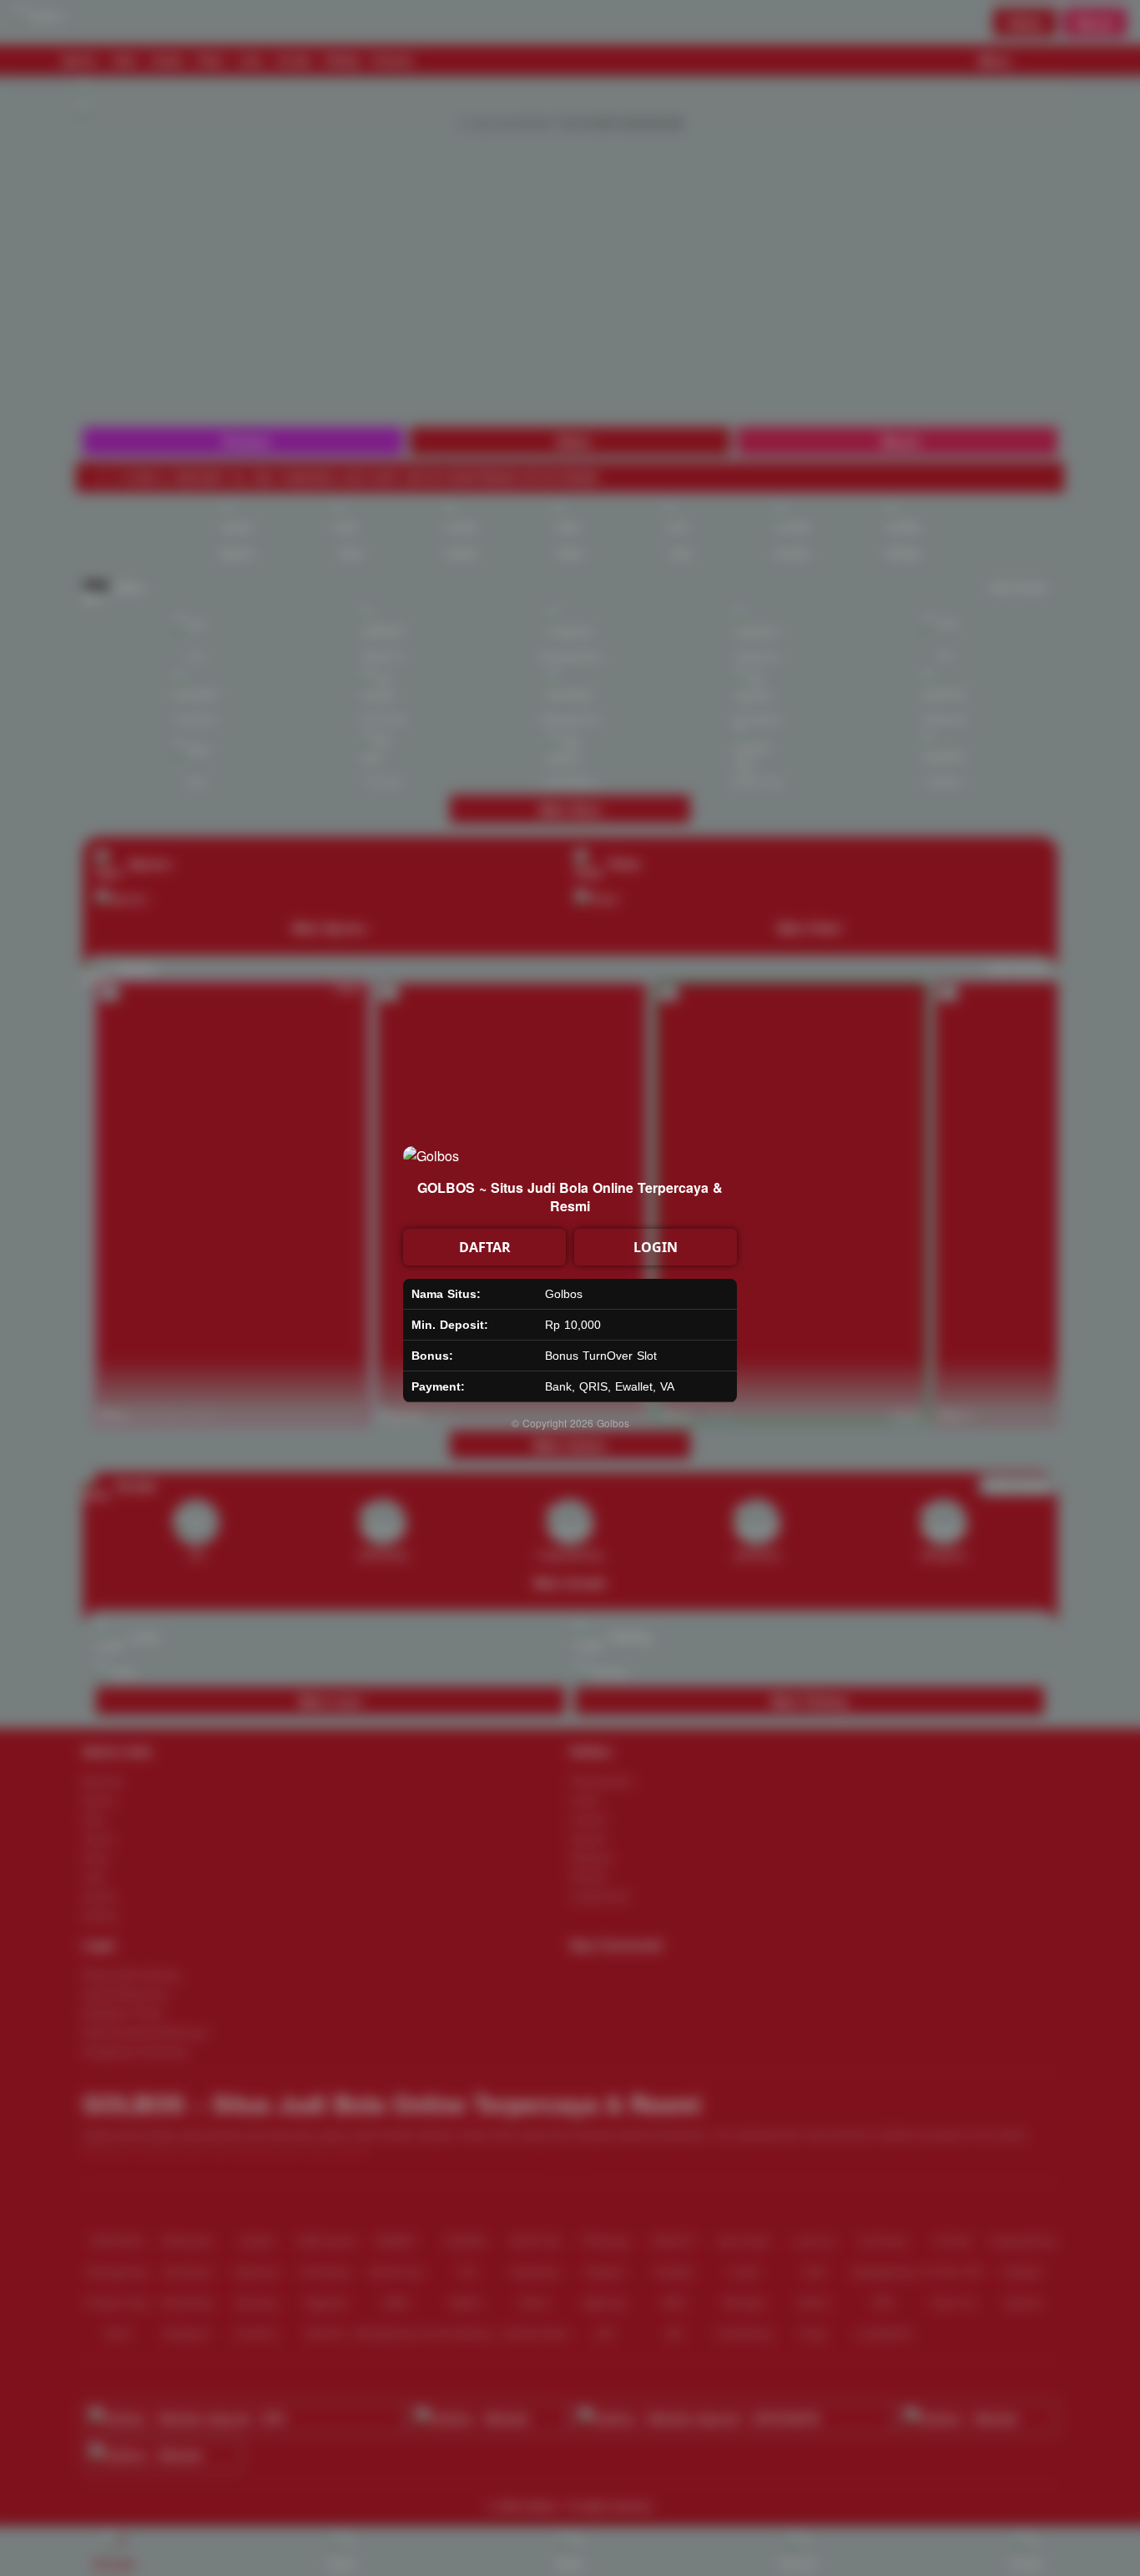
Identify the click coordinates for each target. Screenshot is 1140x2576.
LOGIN (656, 1247)
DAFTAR (485, 1247)
